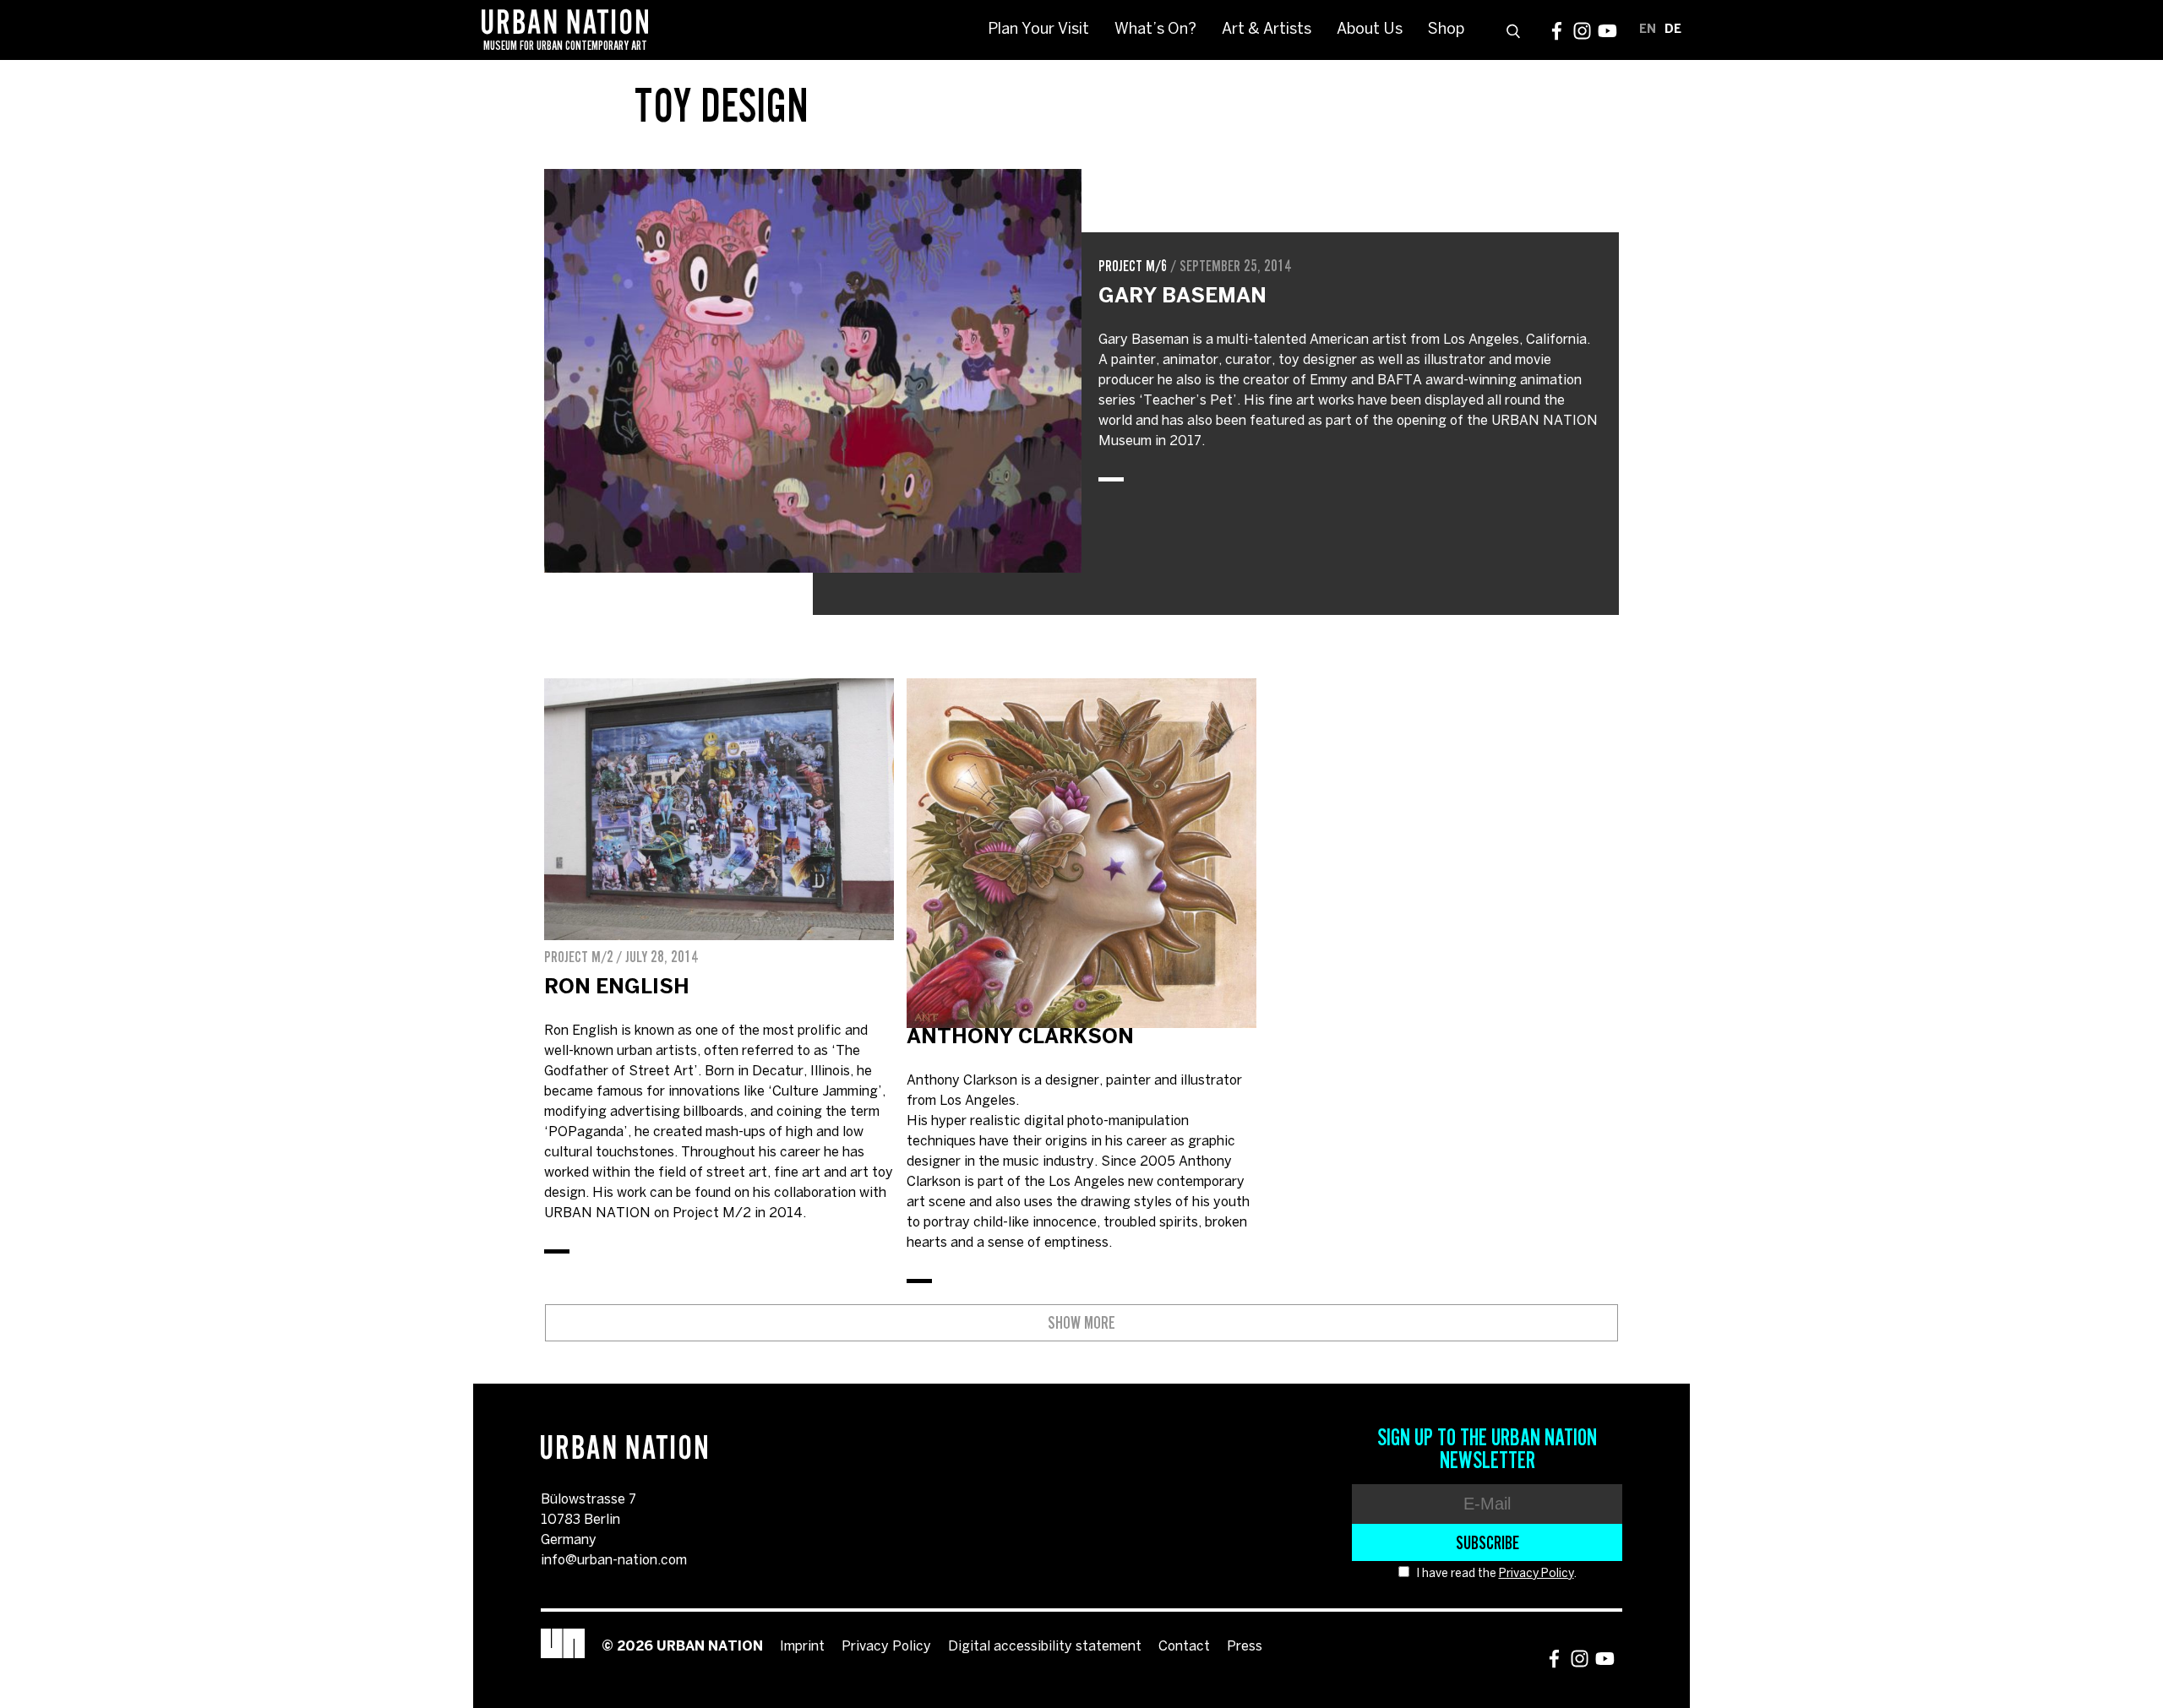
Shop (1446, 30)
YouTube (1607, 31)
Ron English (617, 988)
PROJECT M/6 (1133, 266)
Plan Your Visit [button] (1038, 30)
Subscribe (1487, 1542)
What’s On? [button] (1155, 30)
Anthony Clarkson (1020, 1038)
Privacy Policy (1536, 1574)
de (1673, 30)
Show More (1081, 1323)
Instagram (1582, 31)
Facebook (1557, 31)
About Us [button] (1370, 30)
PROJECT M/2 (579, 957)
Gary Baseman (1182, 297)
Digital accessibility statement (1045, 1647)
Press (1245, 1647)
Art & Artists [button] (1267, 30)
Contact (1184, 1647)
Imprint (802, 1647)
